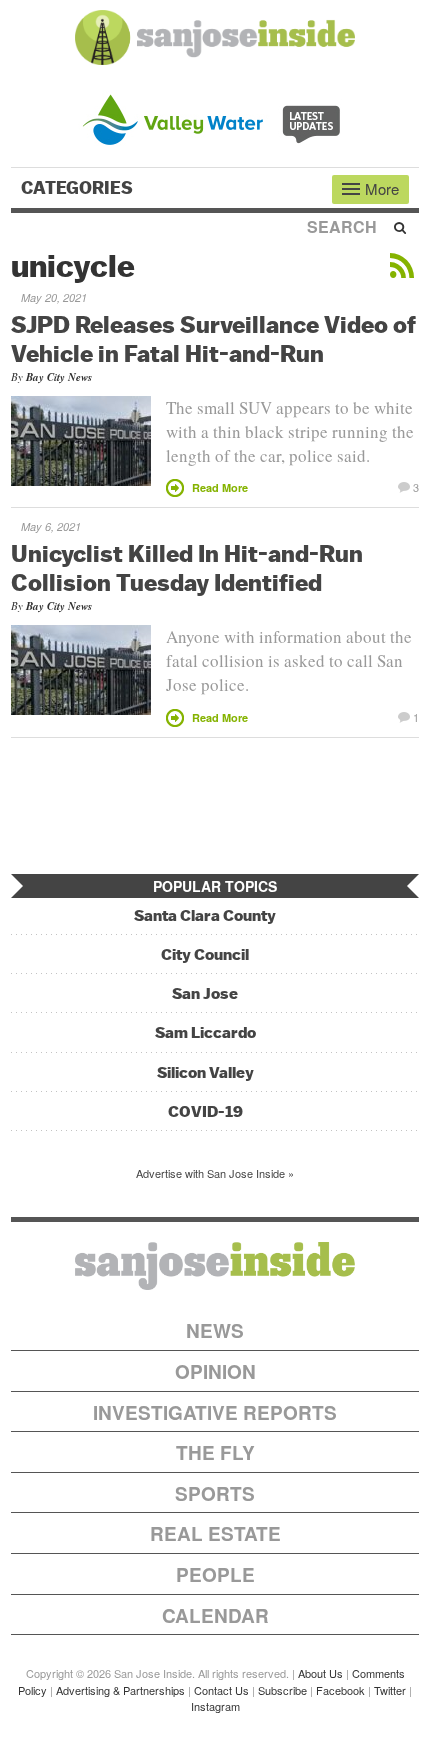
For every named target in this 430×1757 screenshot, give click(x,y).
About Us (320, 1673)
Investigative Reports (215, 1412)
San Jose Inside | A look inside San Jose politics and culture (215, 1266)
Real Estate (215, 1533)
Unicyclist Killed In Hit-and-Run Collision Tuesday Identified (187, 567)
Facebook (340, 1690)
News (215, 1330)
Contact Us (221, 1690)
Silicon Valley (205, 1072)
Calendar (215, 1615)
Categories (79, 188)
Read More (220, 487)
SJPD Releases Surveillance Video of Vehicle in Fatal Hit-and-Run (213, 338)
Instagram (215, 1706)
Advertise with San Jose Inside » (215, 1173)
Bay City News (59, 377)
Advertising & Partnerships (120, 1690)
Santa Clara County (205, 915)
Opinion (215, 1371)
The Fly (215, 1452)
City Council (205, 954)
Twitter (390, 1690)
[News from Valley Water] (215, 117)
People (215, 1574)
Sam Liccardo (205, 1032)
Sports (215, 1493)
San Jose (205, 993)
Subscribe (282, 1690)
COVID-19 (205, 1111)
